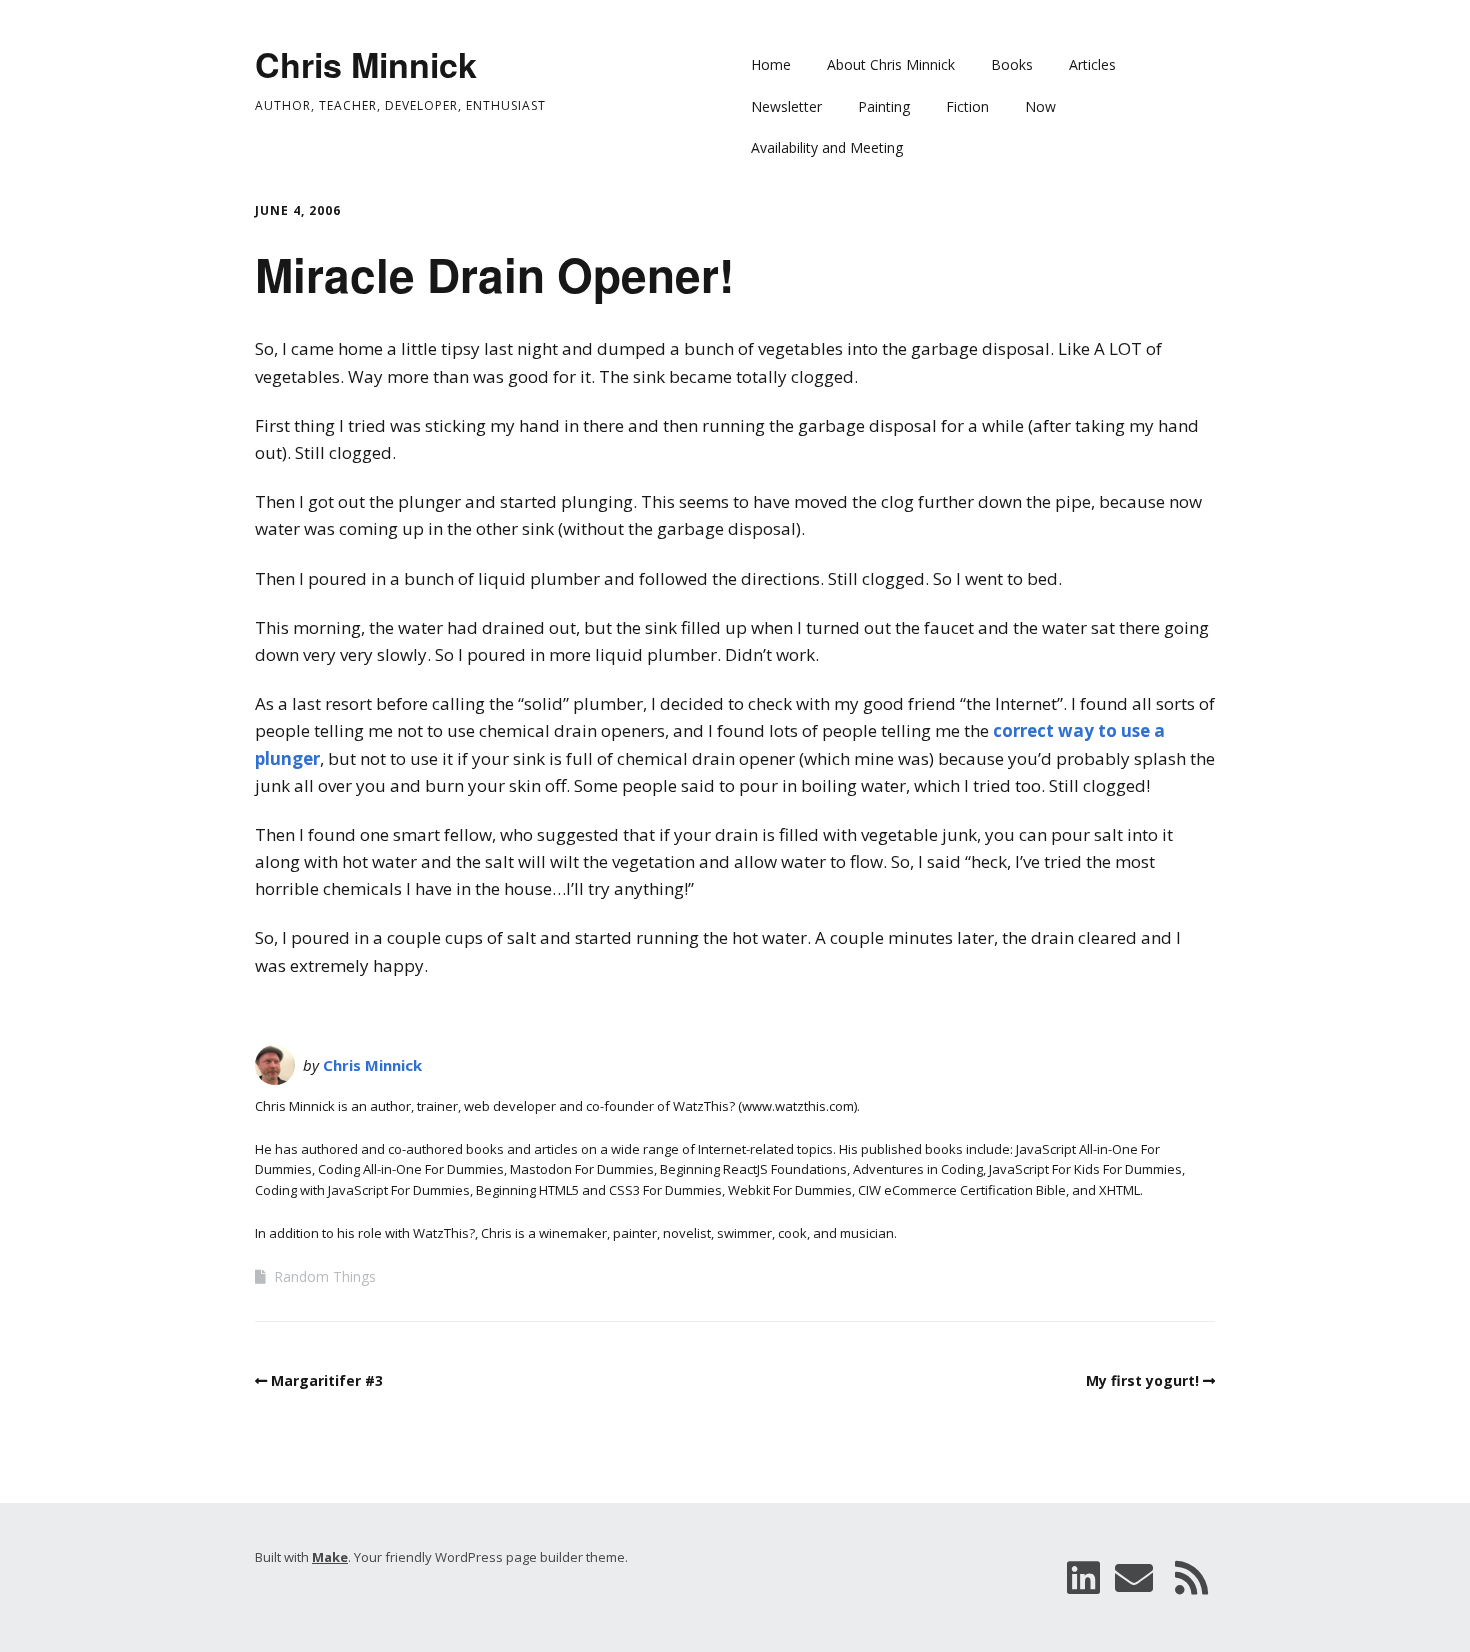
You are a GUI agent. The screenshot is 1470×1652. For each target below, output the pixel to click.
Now (1040, 106)
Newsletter (786, 106)
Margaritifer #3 (327, 1380)
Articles (1092, 64)
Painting (884, 106)
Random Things (325, 1276)
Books (1012, 64)
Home (771, 64)
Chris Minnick (366, 64)
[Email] (1134, 1577)
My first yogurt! (1142, 1380)
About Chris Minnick (891, 64)
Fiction (967, 106)
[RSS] (1192, 1577)
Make (330, 1557)
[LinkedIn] (1083, 1577)
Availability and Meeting (827, 147)
